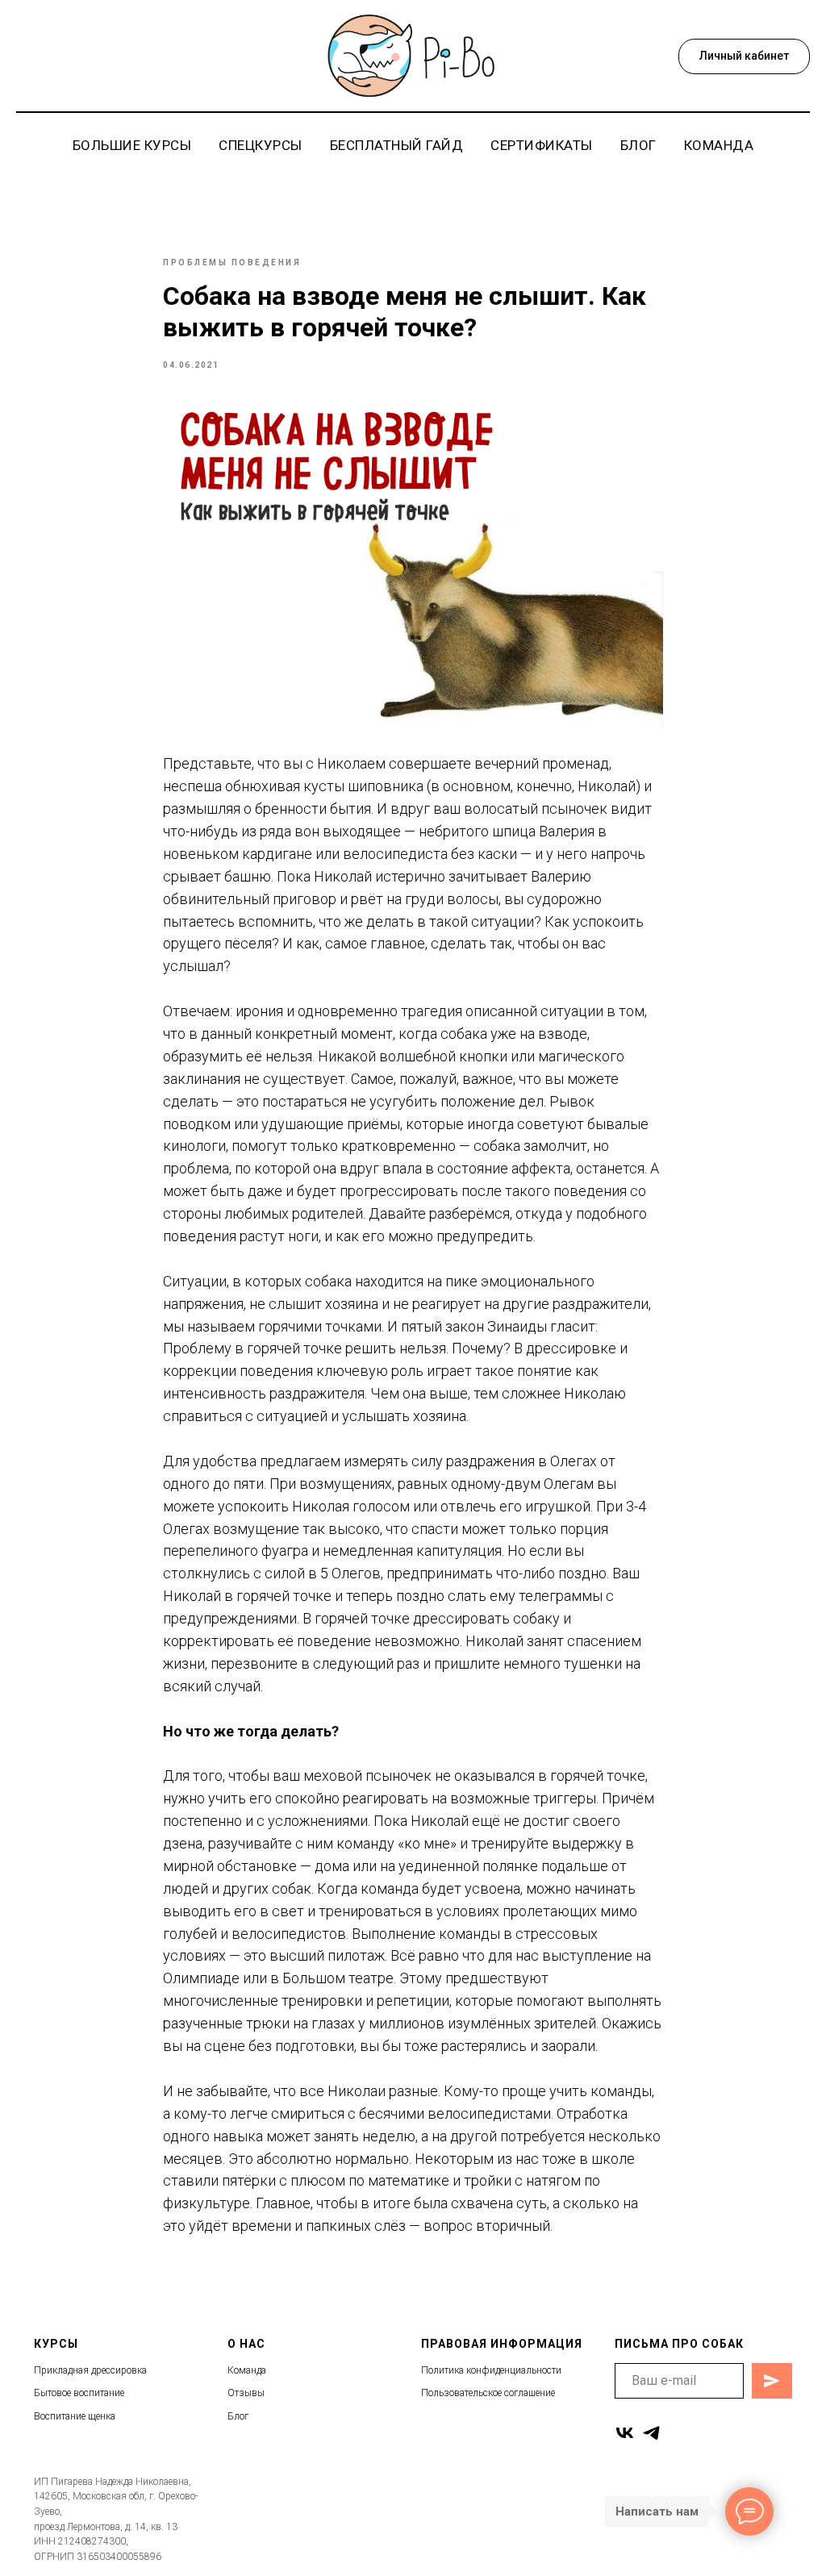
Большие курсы (132, 145)
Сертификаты (542, 145)
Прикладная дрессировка (90, 2370)
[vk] (625, 2433)
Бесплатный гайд (397, 145)
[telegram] (651, 2433)
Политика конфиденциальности (491, 2370)
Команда (719, 145)
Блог (638, 145)
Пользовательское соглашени (486, 2393)
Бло (236, 2416)
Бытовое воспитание (79, 2393)
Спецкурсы (261, 145)
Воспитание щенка (75, 2416)
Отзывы (246, 2393)
